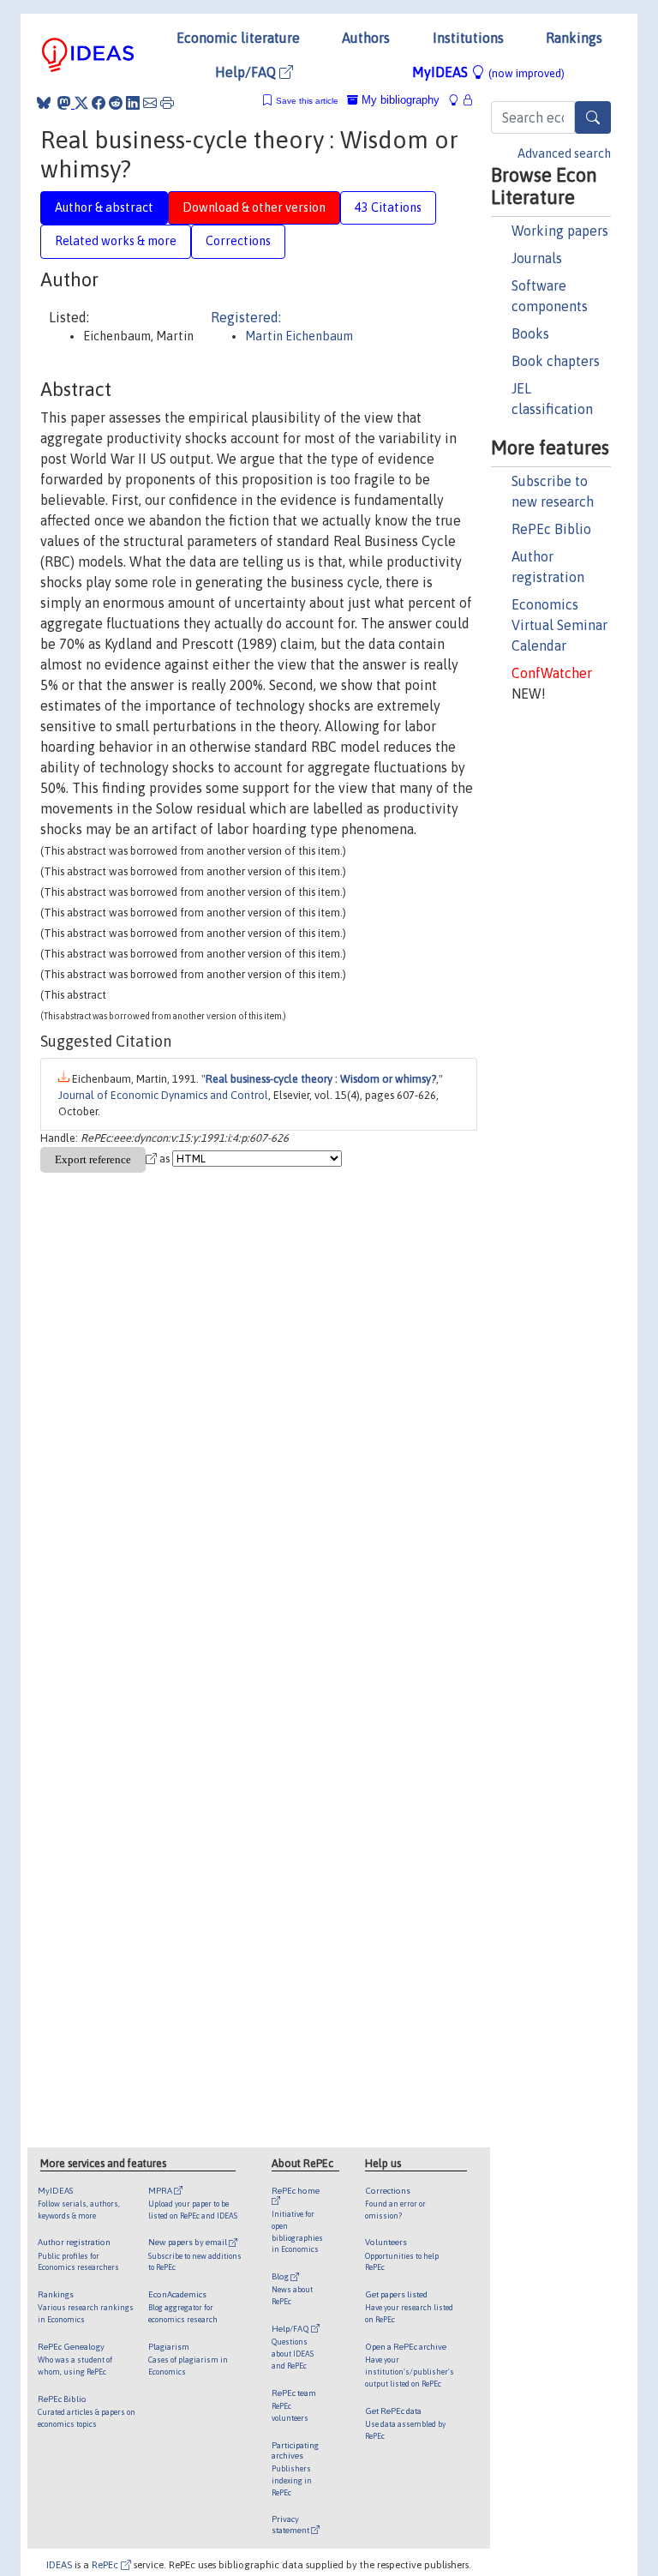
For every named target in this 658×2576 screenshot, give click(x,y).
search (61, 1343)
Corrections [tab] (238, 241)
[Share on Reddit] (116, 103)
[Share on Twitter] (81, 103)
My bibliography (399, 100)
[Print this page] (167, 103)
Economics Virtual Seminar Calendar (559, 625)
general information (392, 1696)
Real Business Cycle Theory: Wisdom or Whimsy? (332, 1425)
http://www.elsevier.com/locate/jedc (306, 1964)
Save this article (307, 101)
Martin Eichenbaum (299, 336)
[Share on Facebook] (99, 103)
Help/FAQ (247, 72)
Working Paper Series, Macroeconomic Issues (191, 1492)
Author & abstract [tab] (104, 207)
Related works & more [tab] (116, 241)
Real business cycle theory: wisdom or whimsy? (340, 1477)
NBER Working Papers (140, 1440)
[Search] (593, 117)
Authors (366, 38)
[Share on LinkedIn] (133, 103)
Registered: (246, 317)
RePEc (106, 2564)
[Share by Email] (150, 103)
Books (530, 333)
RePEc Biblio (551, 529)
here (90, 1759)
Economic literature (238, 38)
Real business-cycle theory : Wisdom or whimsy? (321, 1079)
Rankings (574, 38)
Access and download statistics (115, 1614)
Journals (537, 258)
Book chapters (556, 361)
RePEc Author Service (91, 1902)
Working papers (560, 231)
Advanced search (564, 153)
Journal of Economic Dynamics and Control (163, 1095)
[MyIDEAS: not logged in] (458, 100)
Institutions (468, 38)
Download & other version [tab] (254, 207)
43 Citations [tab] (388, 207)
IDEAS (59, 2564)
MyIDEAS (488, 72)
